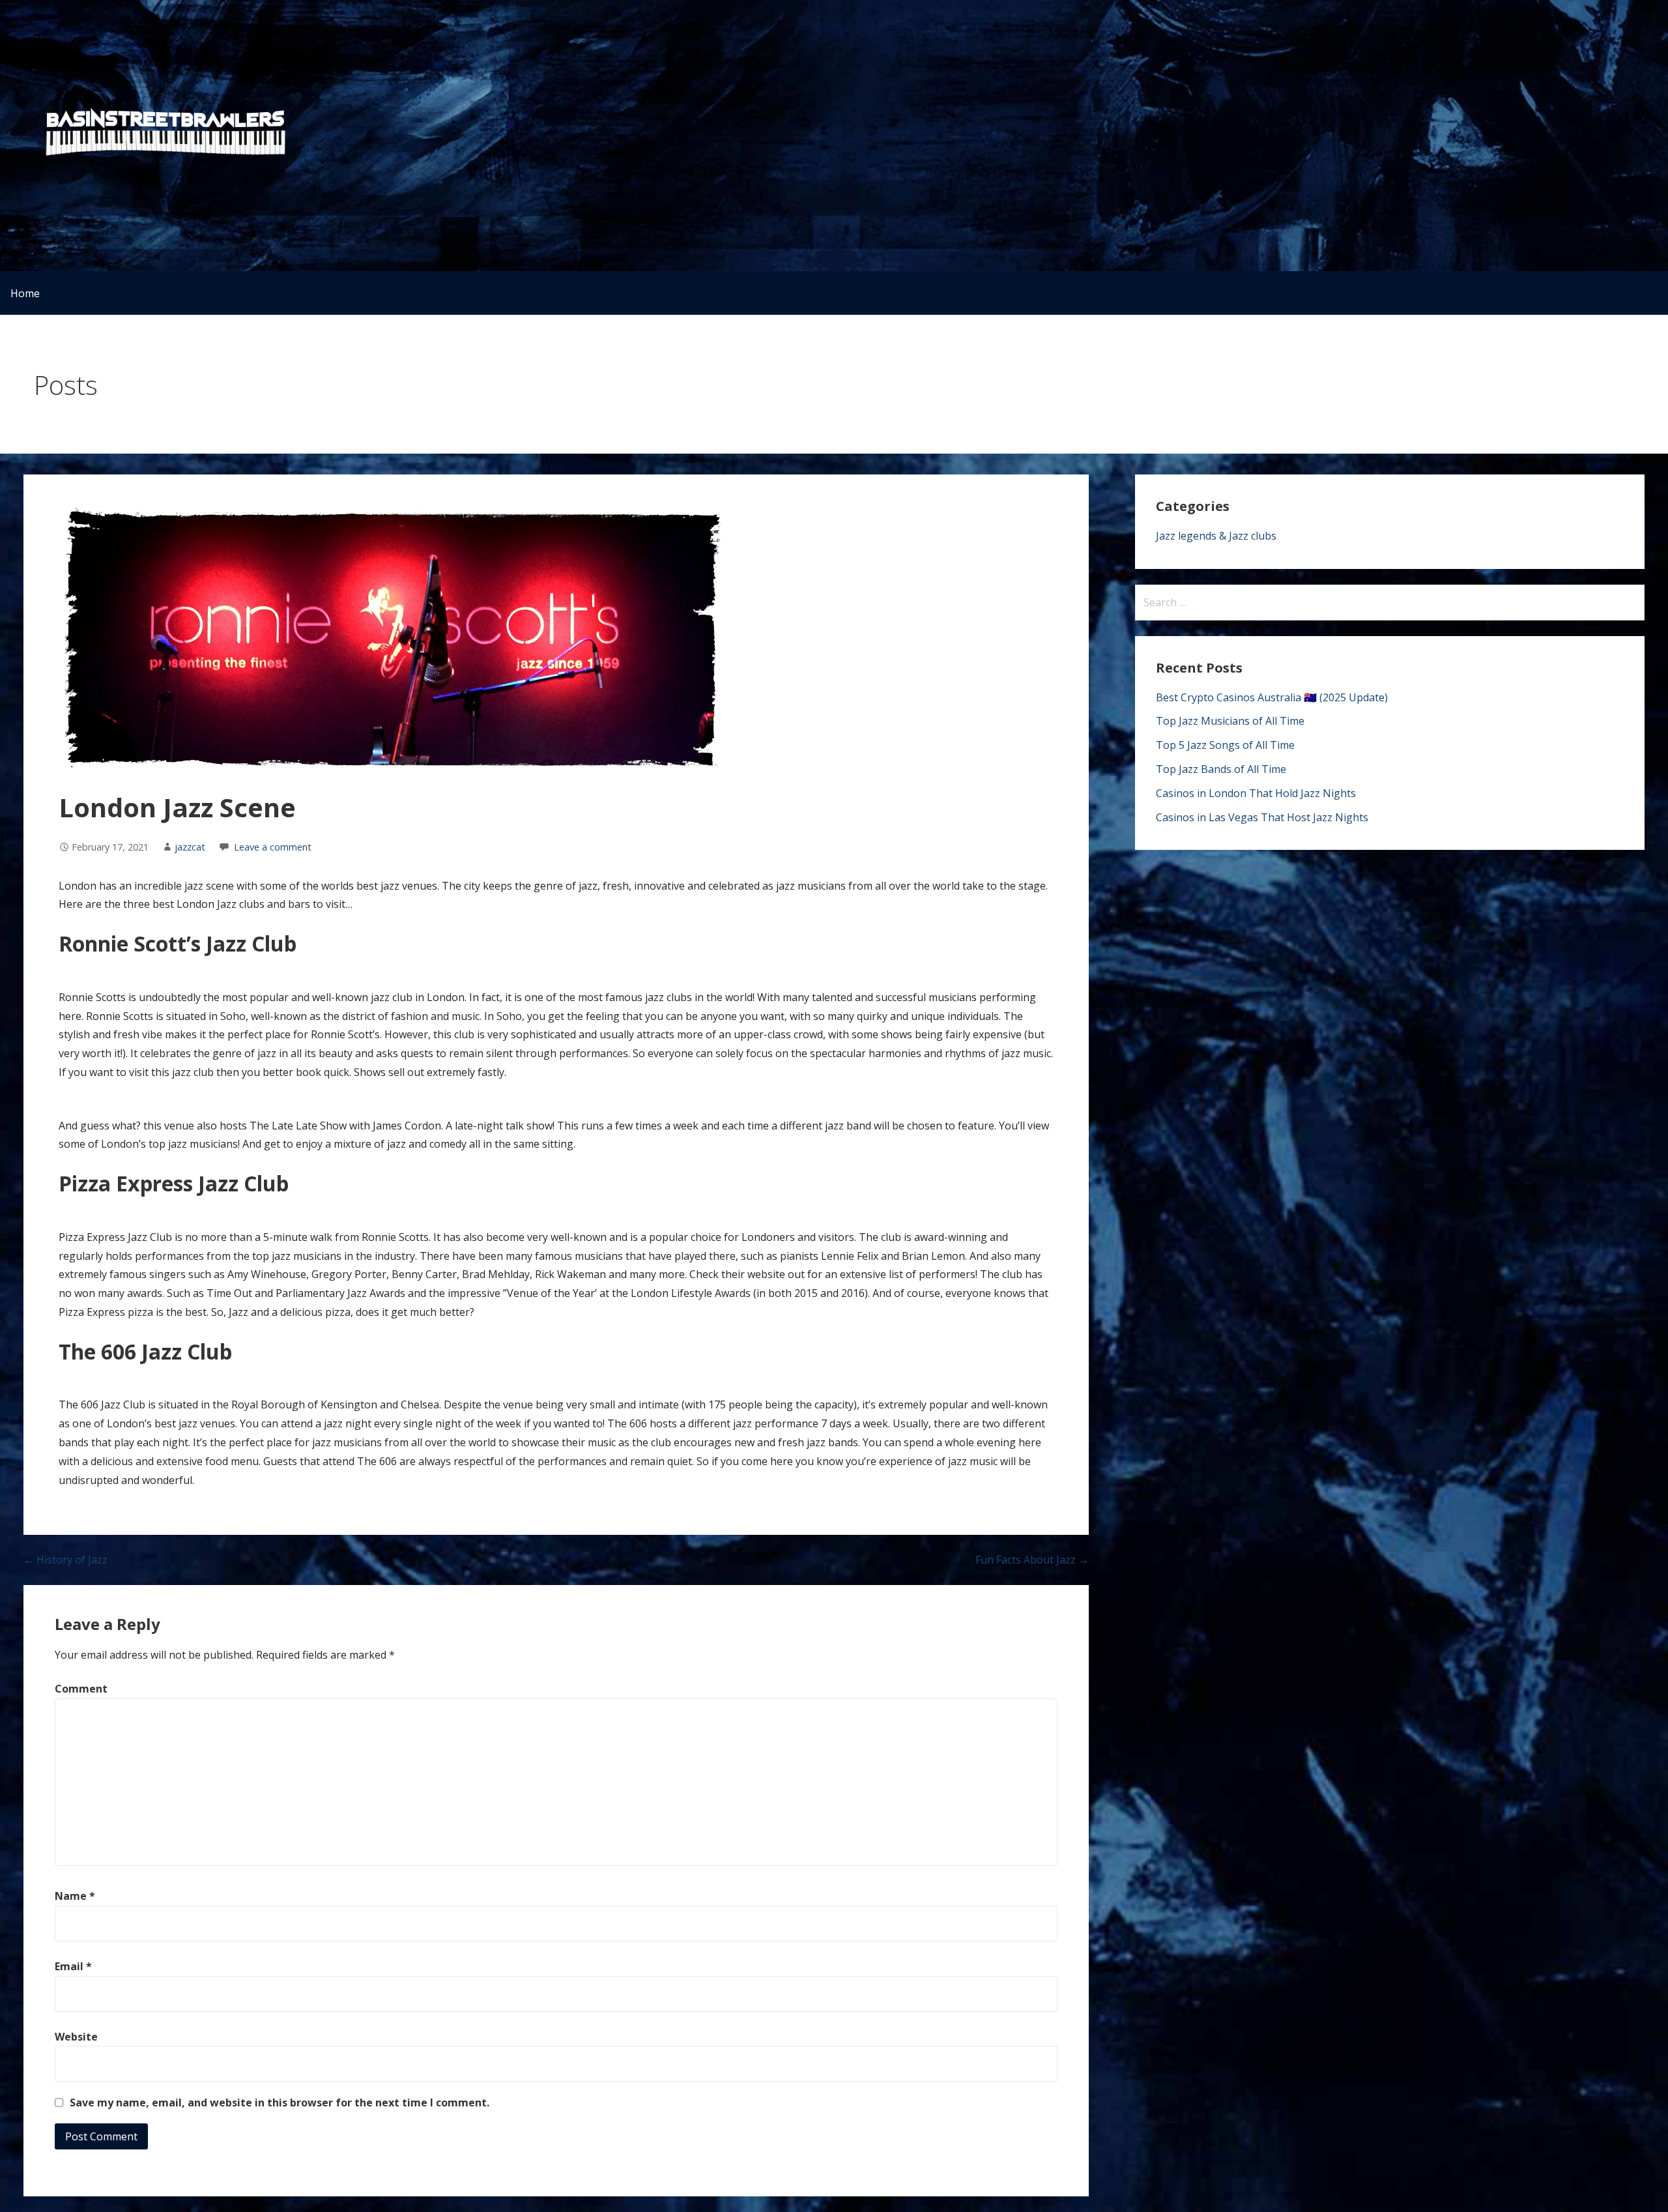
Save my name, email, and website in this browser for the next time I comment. (280, 2103)
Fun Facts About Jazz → (1032, 1560)
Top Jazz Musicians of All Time (1230, 721)
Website (76, 2037)
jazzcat (190, 847)
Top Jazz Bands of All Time (1221, 769)
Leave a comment (273, 847)
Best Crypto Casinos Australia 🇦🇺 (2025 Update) (1272, 697)
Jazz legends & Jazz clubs (1216, 536)
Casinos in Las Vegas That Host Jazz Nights (1262, 817)
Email (73, 1966)
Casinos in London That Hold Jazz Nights (1256, 793)
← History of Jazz (65, 1560)
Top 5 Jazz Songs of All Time (1225, 745)
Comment (81, 1689)
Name (75, 1896)
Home (25, 293)
